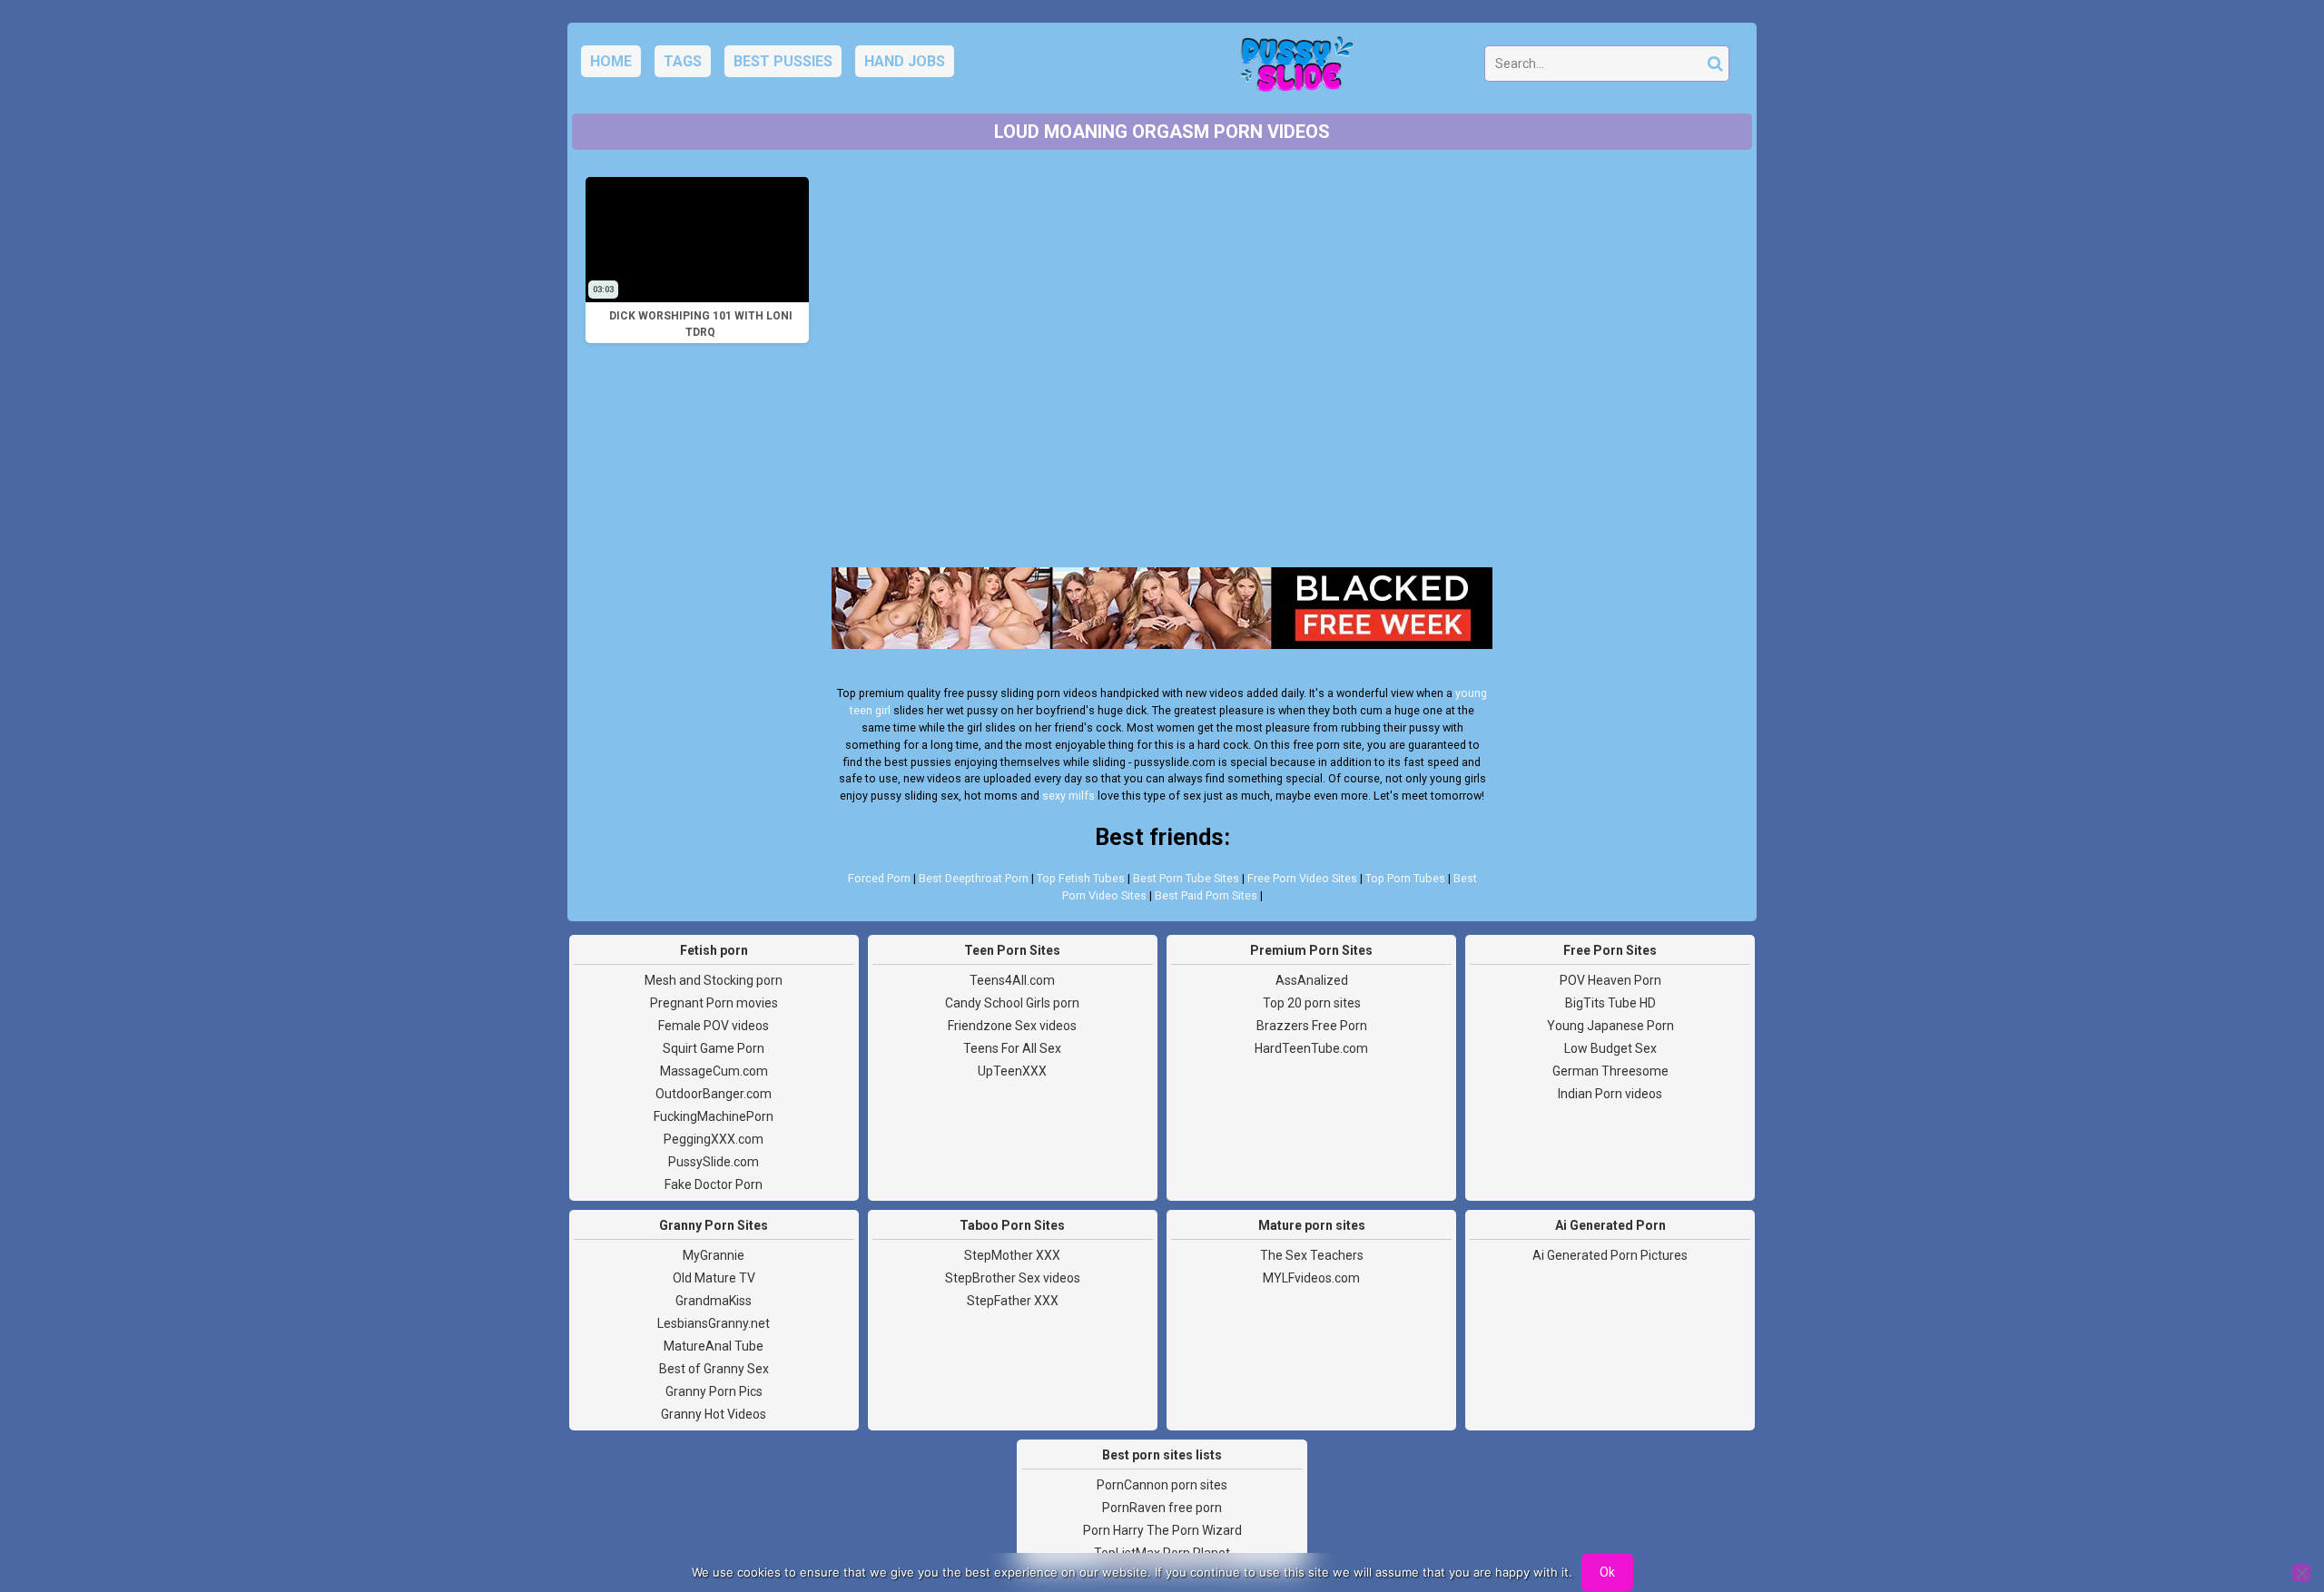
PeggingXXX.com (714, 1139)
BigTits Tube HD (1610, 1003)
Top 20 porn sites (1312, 1003)
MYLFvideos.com (1311, 1278)
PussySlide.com (714, 1162)
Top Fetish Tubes (1081, 878)
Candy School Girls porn (1012, 1003)
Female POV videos (714, 1026)
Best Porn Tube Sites (1186, 878)
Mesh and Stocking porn (714, 980)
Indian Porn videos (1610, 1094)
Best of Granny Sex (714, 1369)
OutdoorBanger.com (714, 1094)
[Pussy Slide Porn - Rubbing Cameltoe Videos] (1292, 69)
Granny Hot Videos (714, 1414)
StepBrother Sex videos (1013, 1278)
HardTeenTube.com (1311, 1048)
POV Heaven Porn (1610, 980)
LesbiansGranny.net (714, 1323)
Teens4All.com (1012, 980)
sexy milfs (1068, 796)
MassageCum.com (714, 1071)
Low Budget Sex (1610, 1048)
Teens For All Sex (1012, 1048)
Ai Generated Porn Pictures (1610, 1255)
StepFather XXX (1013, 1301)
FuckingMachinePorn (714, 1116)
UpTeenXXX (1012, 1071)
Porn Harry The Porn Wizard (1162, 1530)
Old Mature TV (714, 1278)
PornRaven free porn (1162, 1508)
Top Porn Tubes (1405, 878)
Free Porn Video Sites (1302, 878)
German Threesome (1610, 1071)
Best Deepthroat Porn (974, 878)
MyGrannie (714, 1255)
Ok (1607, 1572)
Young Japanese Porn (1610, 1026)
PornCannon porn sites (1162, 1485)
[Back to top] (2270, 1510)
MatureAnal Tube (714, 1346)
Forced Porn (879, 878)
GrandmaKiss (714, 1301)
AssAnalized (1312, 980)
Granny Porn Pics (714, 1391)
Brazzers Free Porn (1312, 1026)
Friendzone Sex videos (1012, 1026)
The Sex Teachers (1312, 1255)
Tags (683, 61)
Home (611, 61)
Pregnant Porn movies (714, 1003)
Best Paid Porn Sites (1206, 895)
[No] (2301, 1573)
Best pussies (783, 61)
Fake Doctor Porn (714, 1184)
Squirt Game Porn (714, 1048)
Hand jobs (905, 61)
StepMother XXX (1012, 1255)
